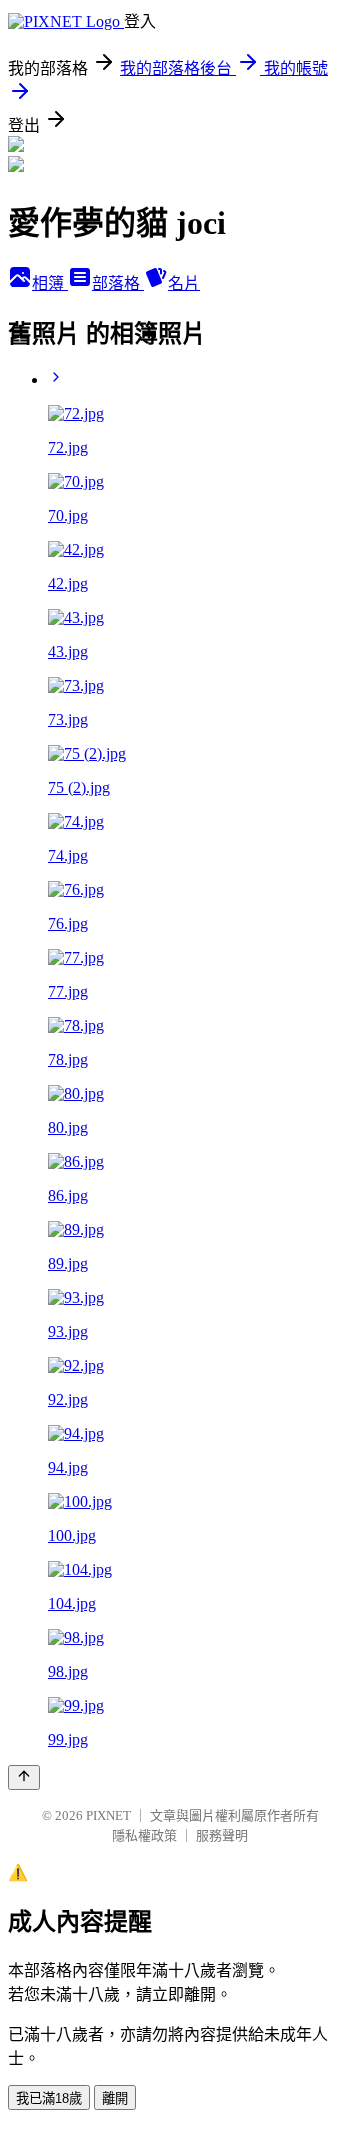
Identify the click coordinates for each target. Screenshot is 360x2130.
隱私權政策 (144, 1835)
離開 (115, 2098)
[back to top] (24, 1777)
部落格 (118, 283)
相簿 (50, 283)
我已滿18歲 (49, 2098)
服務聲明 (222, 1835)
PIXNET (108, 1815)
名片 (184, 283)
